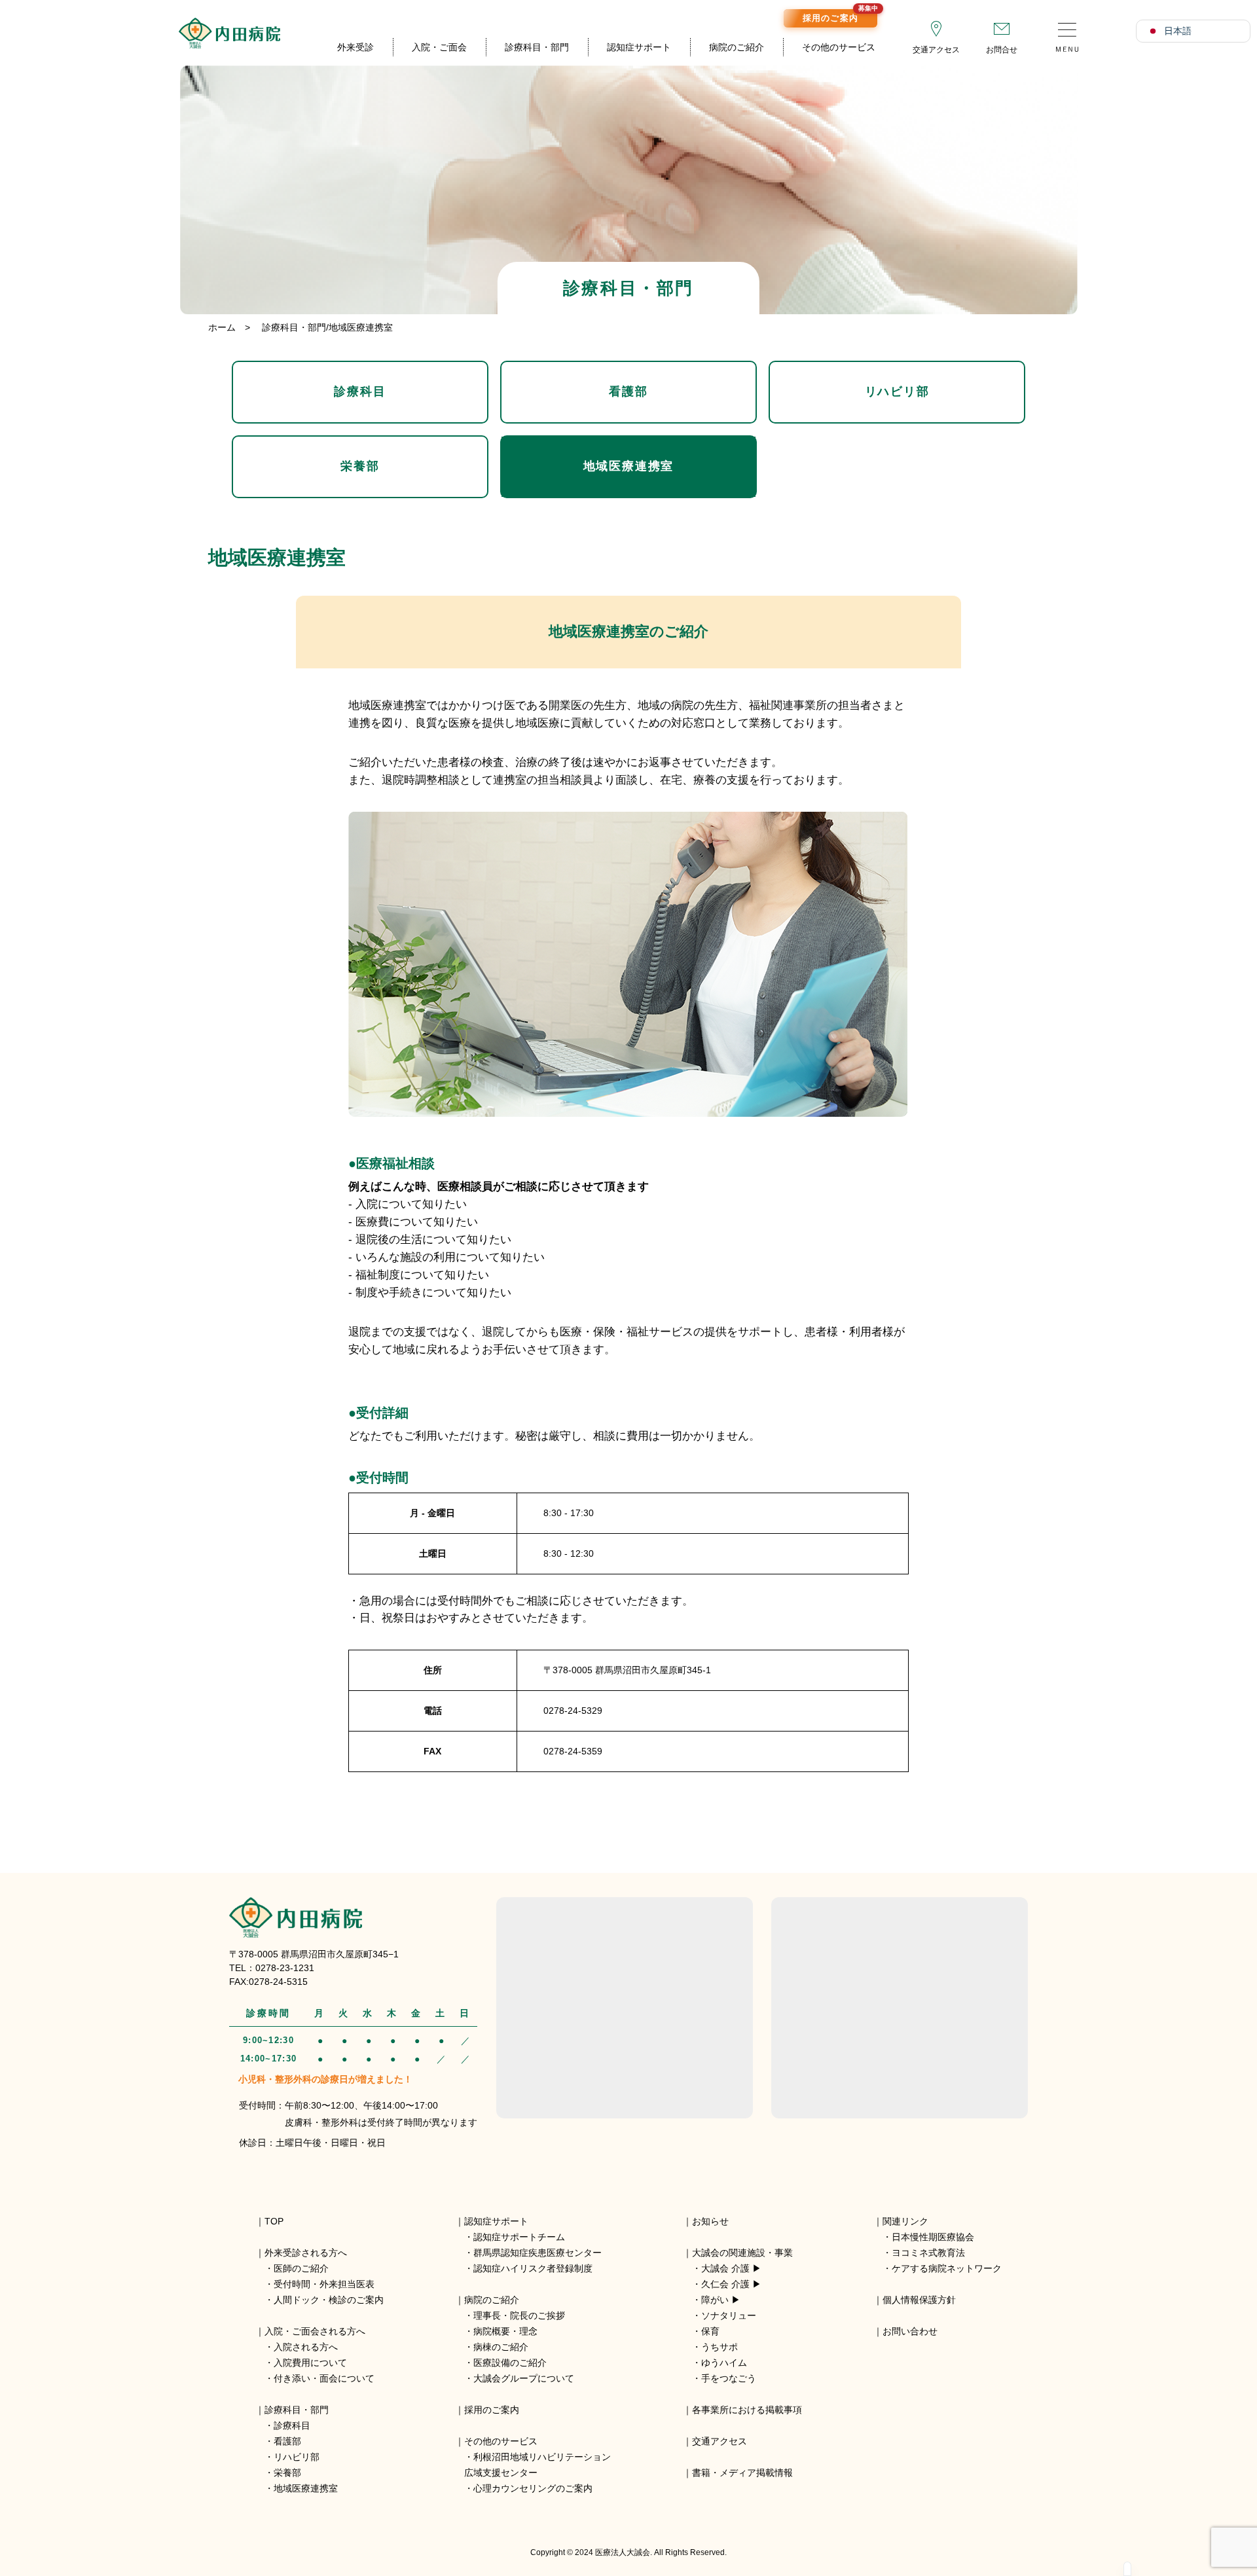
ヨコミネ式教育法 (928, 2253)
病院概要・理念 (505, 2331)
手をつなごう (729, 2378)
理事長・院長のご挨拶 (519, 2315)
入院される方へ (306, 2347)
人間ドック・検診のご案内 (329, 2300)
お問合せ (1002, 50)
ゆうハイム (724, 2363)
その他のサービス (839, 47)
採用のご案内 (840, 16)
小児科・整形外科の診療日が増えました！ (325, 2079)
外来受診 (355, 47)
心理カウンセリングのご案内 (533, 2488)
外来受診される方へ (306, 2253)
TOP (274, 2221)
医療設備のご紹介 (510, 2363)
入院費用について (310, 2363)
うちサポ (720, 2347)
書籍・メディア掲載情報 (742, 2473)
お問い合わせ (910, 2331)
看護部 (628, 391)
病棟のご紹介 (501, 2347)
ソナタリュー (729, 2315)
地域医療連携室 (629, 466)
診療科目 (360, 391)
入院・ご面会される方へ (315, 2331)
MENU (1067, 33)
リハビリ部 (897, 391)
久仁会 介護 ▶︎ (731, 2284)
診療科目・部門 (537, 47)
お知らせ (710, 2221)
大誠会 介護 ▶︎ (731, 2268)
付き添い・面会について (324, 2378)
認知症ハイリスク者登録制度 (533, 2268)
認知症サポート (639, 47)
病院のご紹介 (737, 47)
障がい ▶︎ (721, 2300)
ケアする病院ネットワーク (947, 2268)
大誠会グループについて (524, 2378)
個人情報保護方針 (919, 2300)
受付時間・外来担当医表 (324, 2284)
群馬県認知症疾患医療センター (537, 2253)
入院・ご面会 (439, 47)
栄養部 (360, 466)
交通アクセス (936, 50)
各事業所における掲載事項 (747, 2410)
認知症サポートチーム (519, 2237)
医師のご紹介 (301, 2268)
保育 (710, 2331)
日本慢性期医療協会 (933, 2237)
